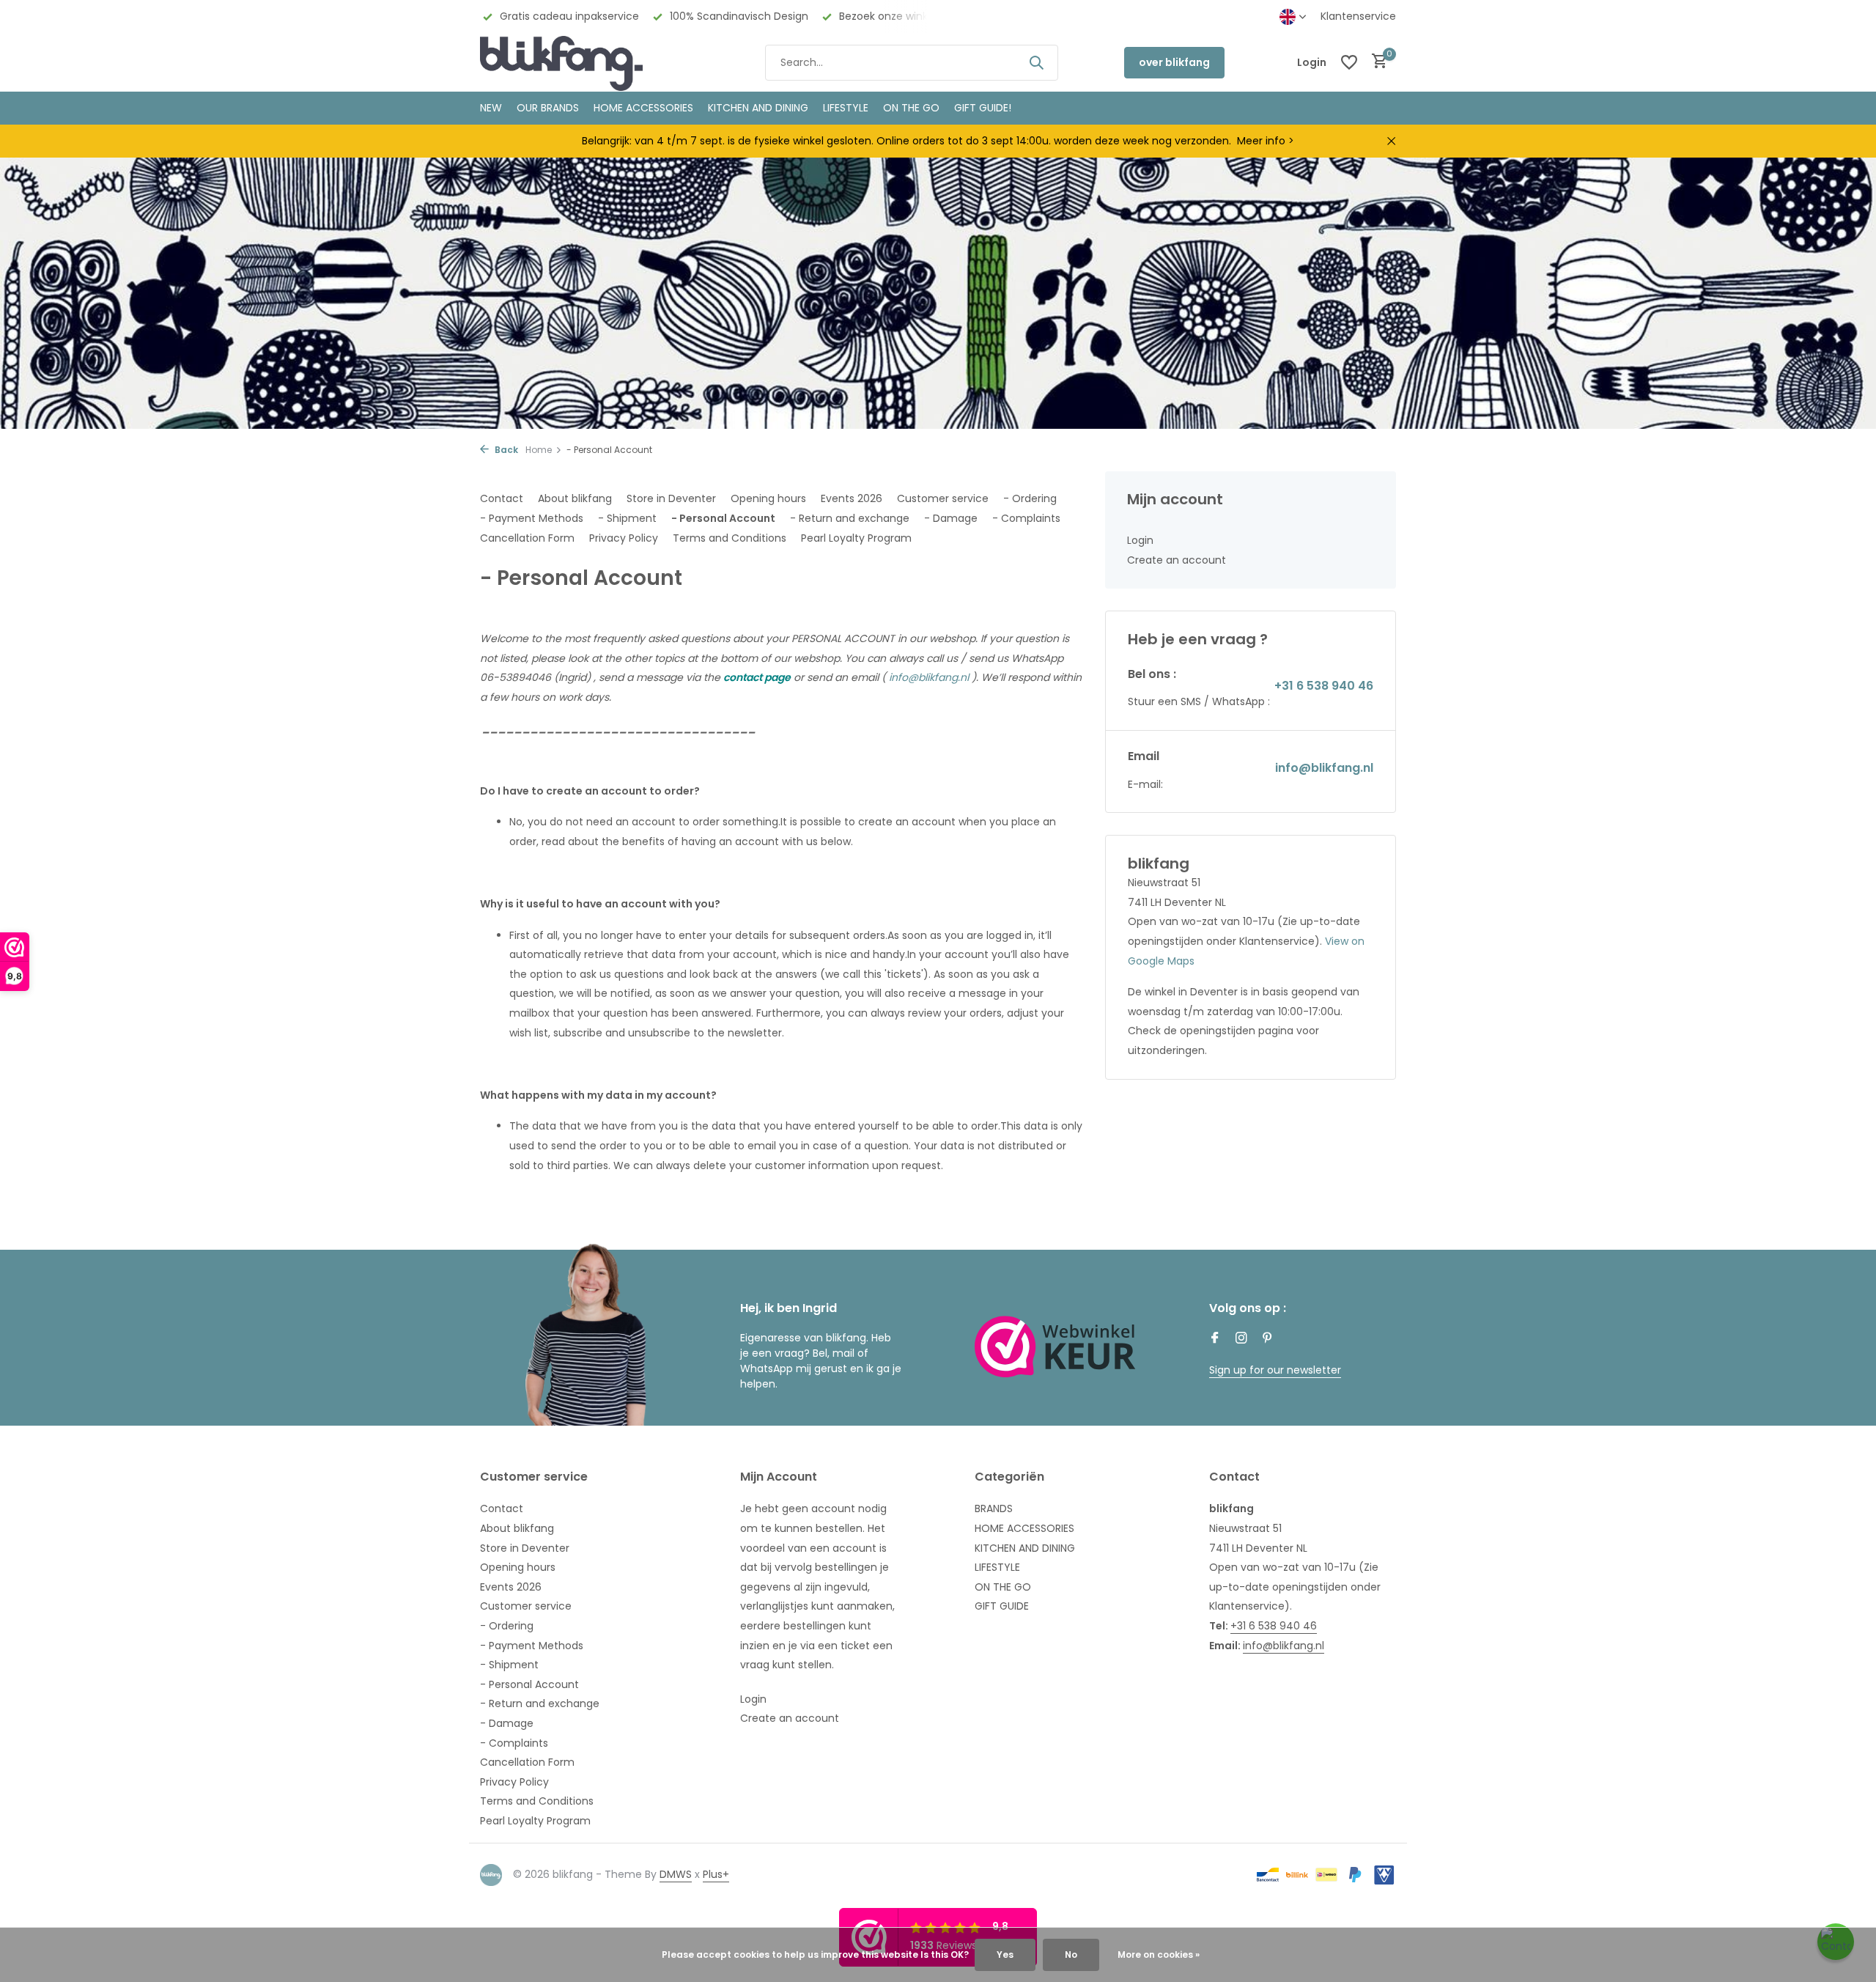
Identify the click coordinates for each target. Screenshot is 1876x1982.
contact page (757, 677)
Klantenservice (1358, 16)
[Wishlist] (1349, 62)
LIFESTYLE (997, 1567)
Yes (1005, 1955)
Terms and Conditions (730, 538)
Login (1140, 540)
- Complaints (1026, 518)
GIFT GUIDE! (983, 108)
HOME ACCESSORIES (643, 108)
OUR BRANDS (548, 108)
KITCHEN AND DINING (758, 108)
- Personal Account (723, 518)
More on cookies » (1159, 1955)
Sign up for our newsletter (1275, 1370)
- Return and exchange (850, 518)
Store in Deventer (671, 498)
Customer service (943, 498)
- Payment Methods (532, 518)
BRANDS (994, 1508)
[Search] (1036, 62)
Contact (502, 498)
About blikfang (575, 498)
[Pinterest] (1268, 1339)
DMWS (676, 1874)
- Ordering (1030, 498)
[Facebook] (1215, 1339)
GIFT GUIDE (1002, 1606)
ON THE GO (911, 108)
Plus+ (716, 1874)
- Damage (951, 518)
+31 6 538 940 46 (1324, 686)
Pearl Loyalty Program (856, 538)
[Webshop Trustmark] (1055, 1346)
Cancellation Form (527, 538)
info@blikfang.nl (929, 677)
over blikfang (1174, 62)
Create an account (1177, 560)
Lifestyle (846, 108)
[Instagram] (1241, 1339)
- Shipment (627, 518)
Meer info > (1266, 141)
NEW (491, 108)
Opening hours (768, 498)
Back (505, 450)
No (1071, 1955)
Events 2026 (852, 498)
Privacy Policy (624, 538)
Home (539, 450)
